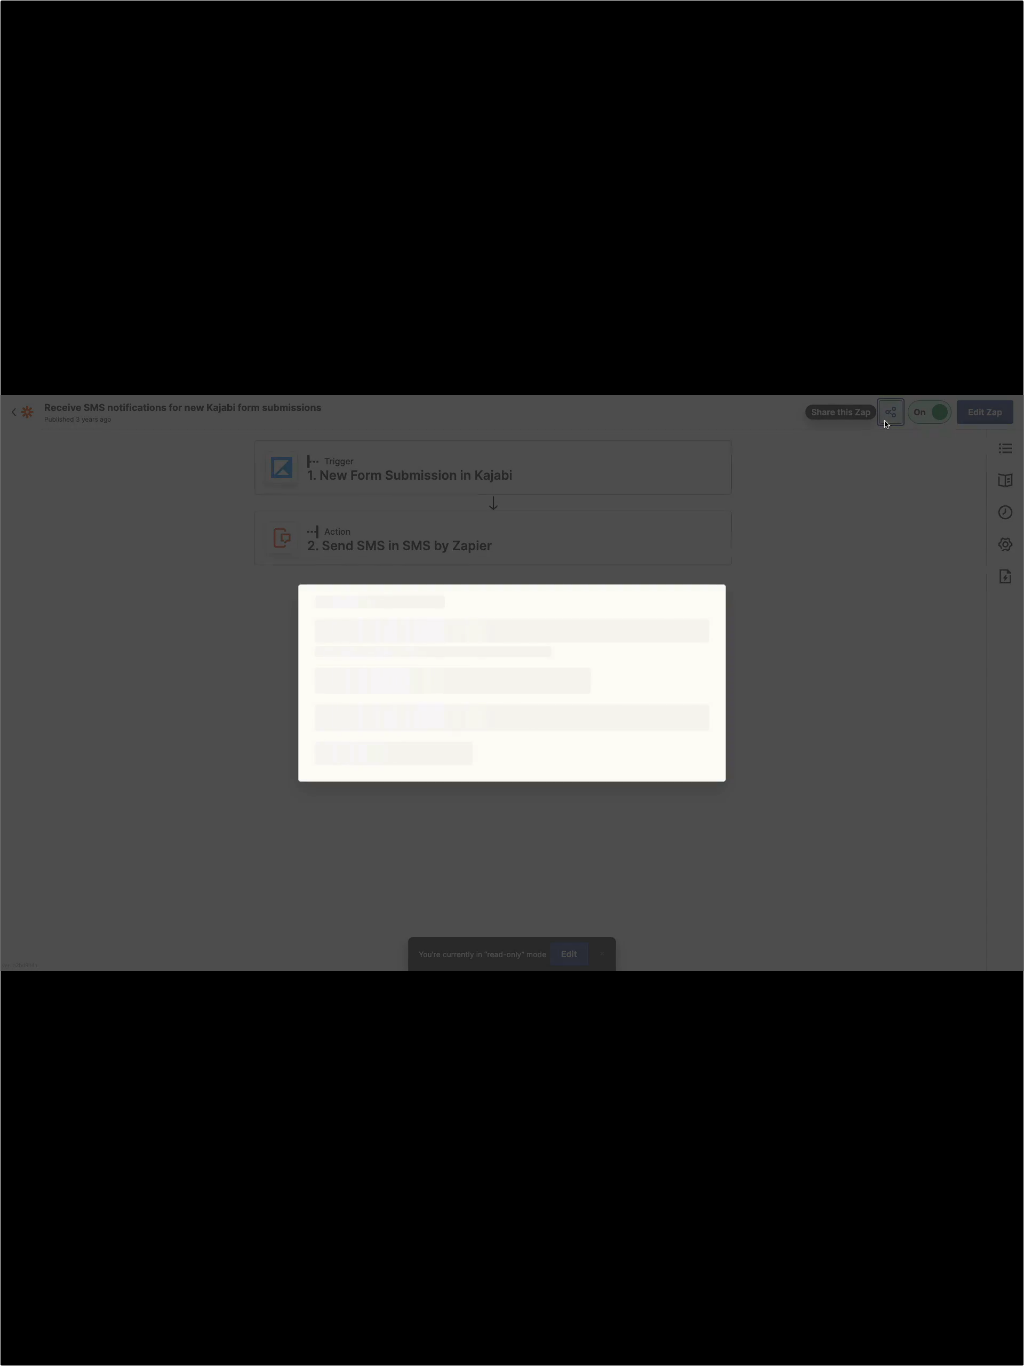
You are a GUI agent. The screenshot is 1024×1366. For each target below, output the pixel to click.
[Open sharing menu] (946, 1344)
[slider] (487, 1344)
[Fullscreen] (998, 1344)
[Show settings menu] (894, 1344)
